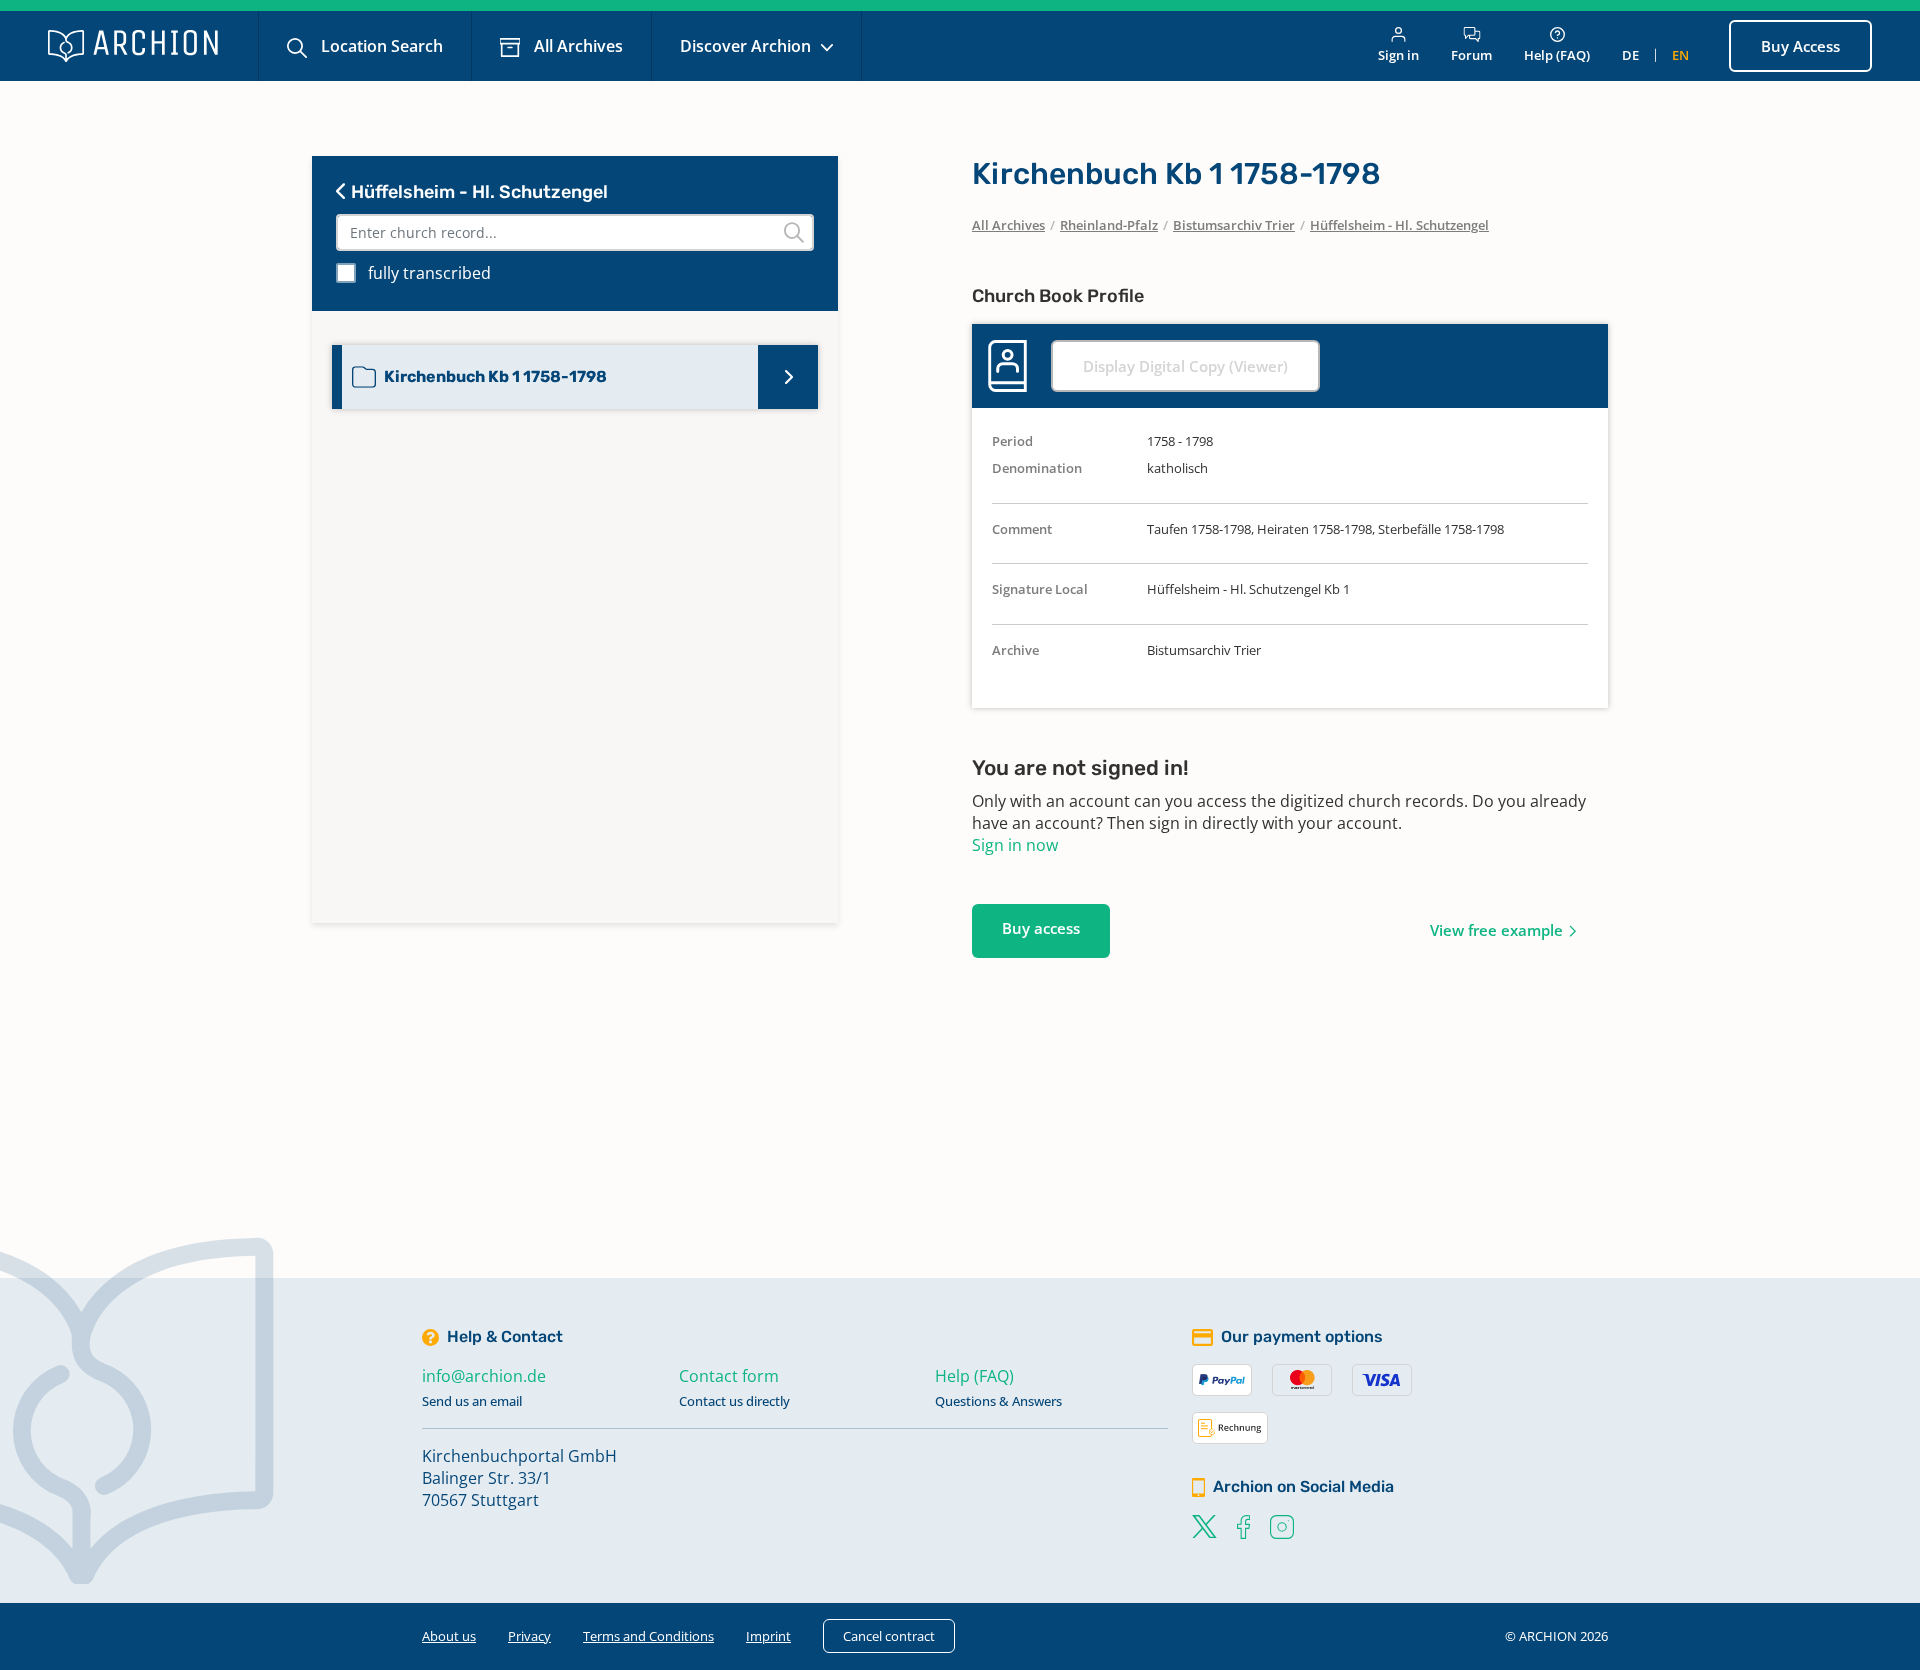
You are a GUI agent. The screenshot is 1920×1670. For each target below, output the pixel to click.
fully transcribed (429, 273)
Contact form (729, 1376)
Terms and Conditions (648, 1636)
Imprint (768, 1636)
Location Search (380, 46)
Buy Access (1800, 46)
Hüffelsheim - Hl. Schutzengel (477, 192)
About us (449, 1636)
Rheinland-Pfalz (1109, 225)
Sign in (1398, 55)
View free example (1496, 930)
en (1680, 55)
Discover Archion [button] (747, 46)
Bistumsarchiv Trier (1234, 225)
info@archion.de (484, 1376)
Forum (1471, 55)
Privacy (529, 1636)
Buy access (1041, 928)
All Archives (576, 46)
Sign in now (1015, 845)
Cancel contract (889, 1636)
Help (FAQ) (1557, 55)
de (1630, 55)
